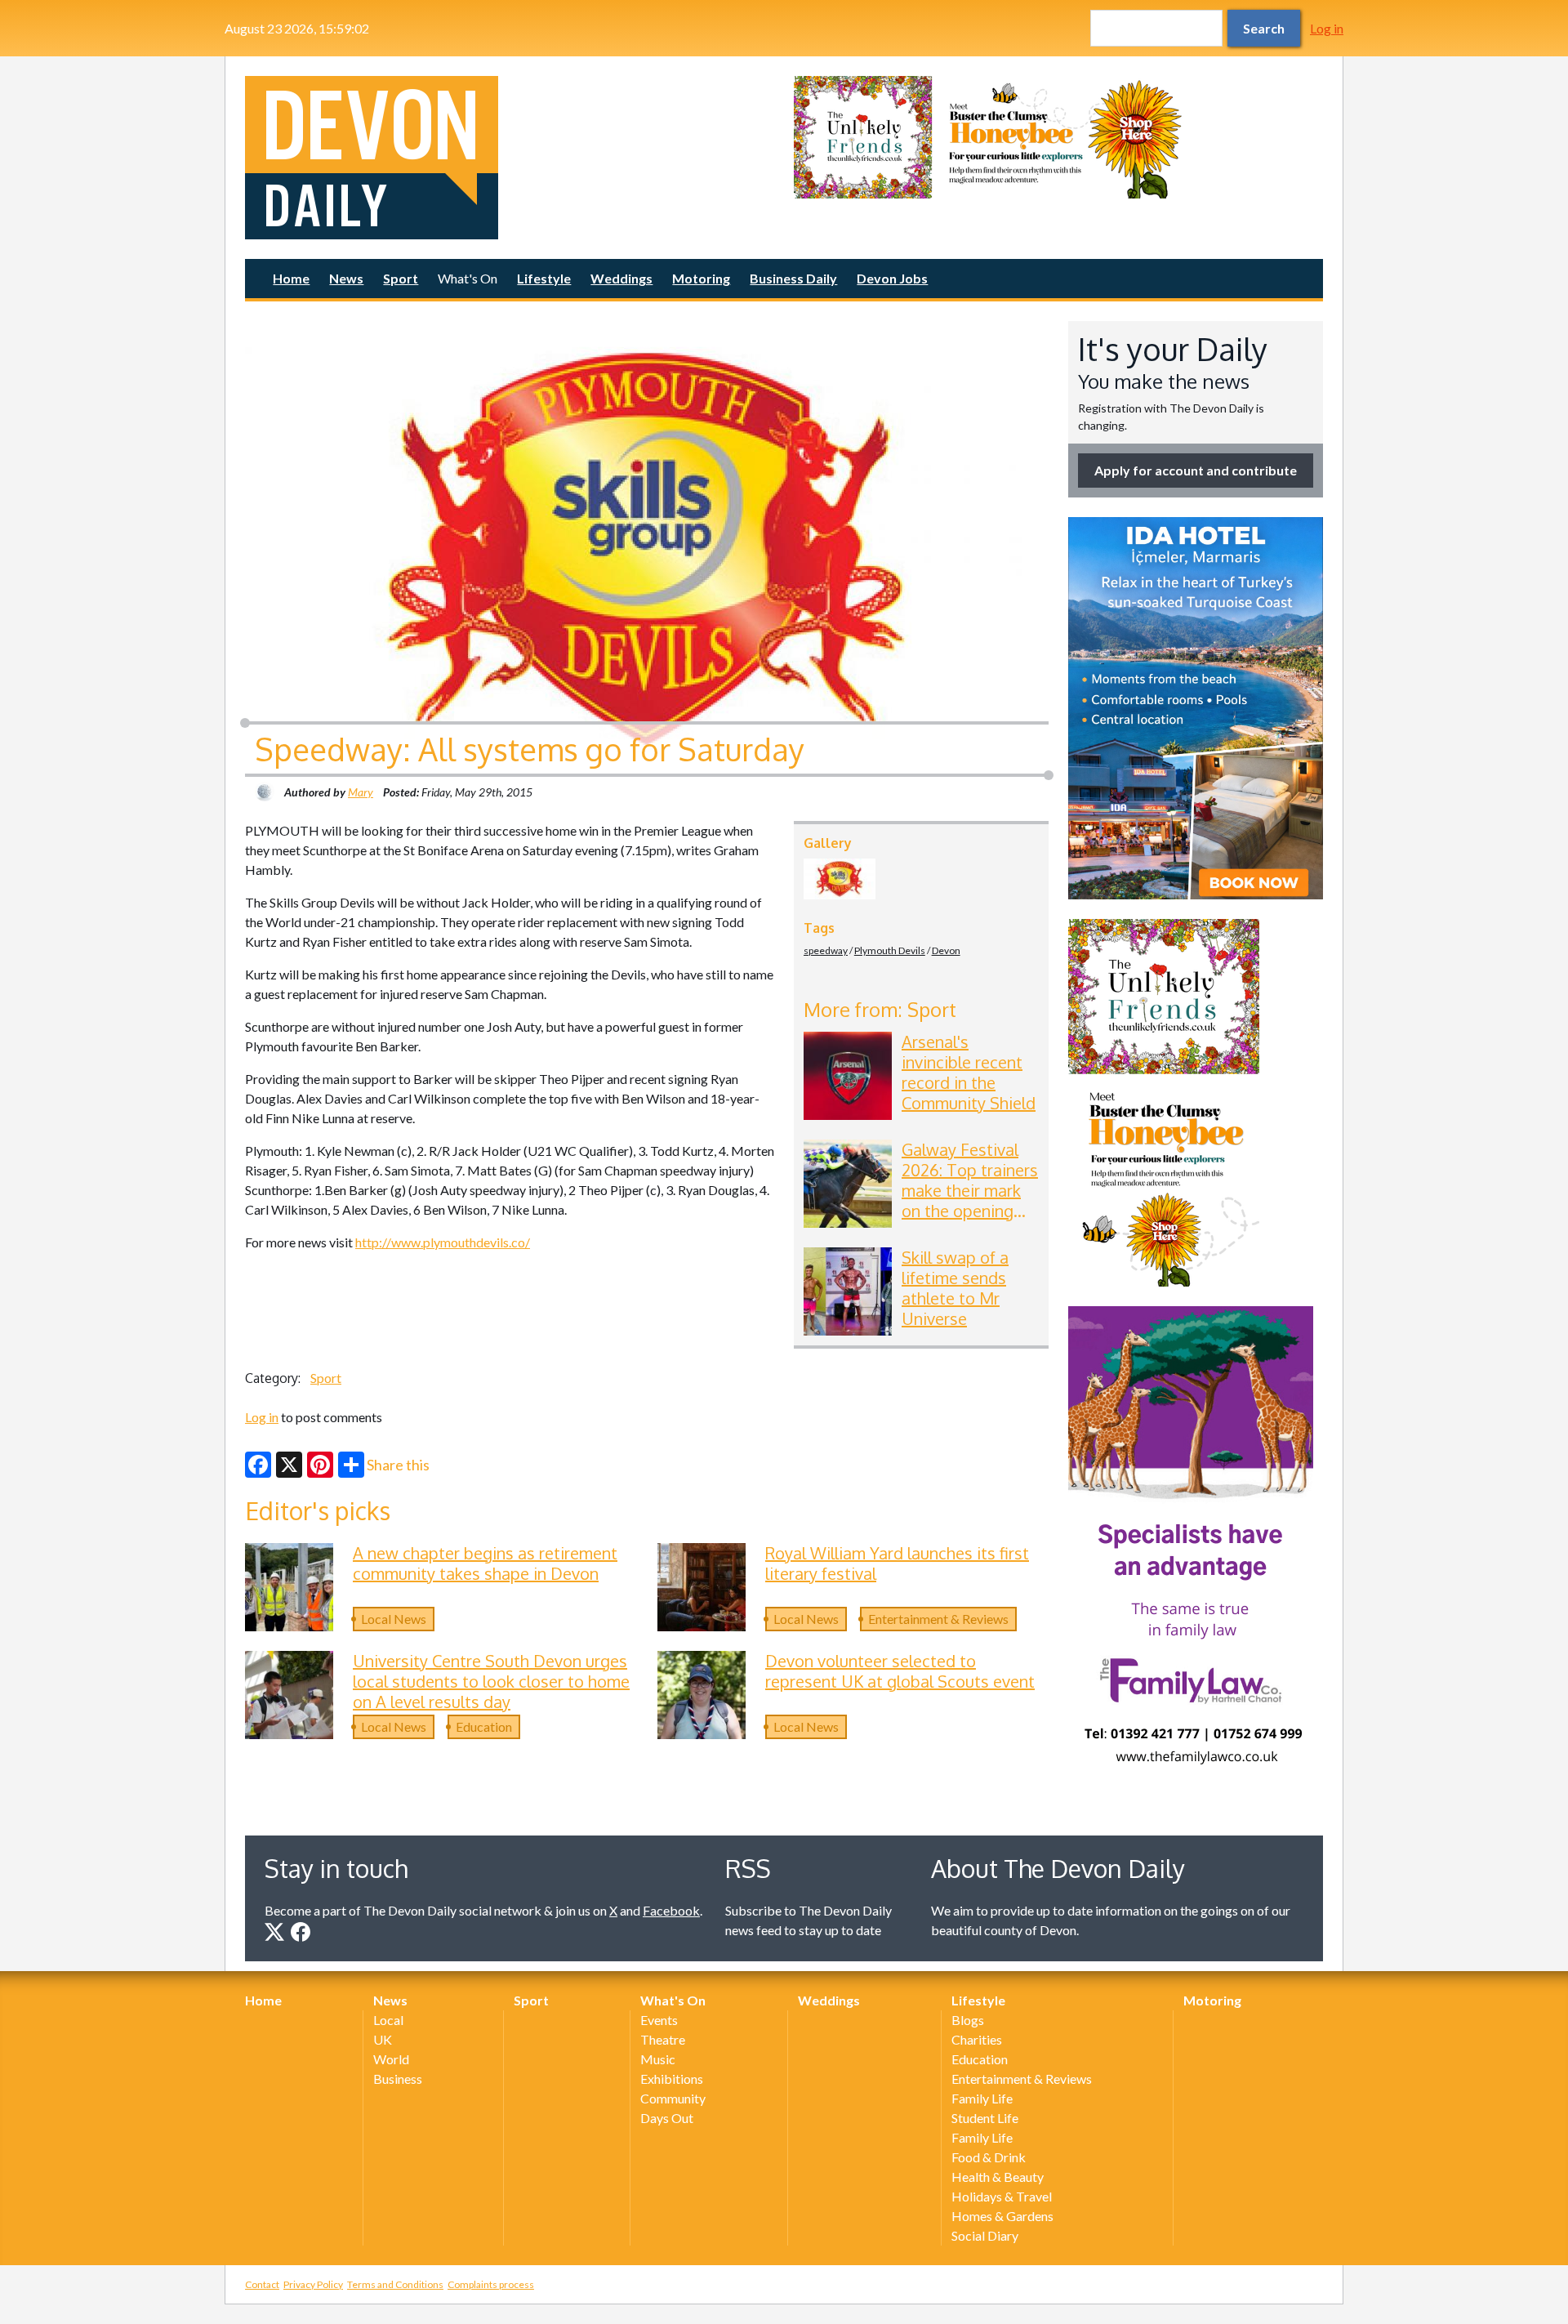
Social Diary (985, 2235)
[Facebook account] (301, 1932)
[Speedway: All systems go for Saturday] (840, 879)
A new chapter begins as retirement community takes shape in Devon (485, 1563)
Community (673, 2098)
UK (383, 2039)
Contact (262, 2284)
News (346, 278)
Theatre (663, 2039)
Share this (398, 1465)
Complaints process (491, 2284)
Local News (394, 1619)
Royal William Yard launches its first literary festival (897, 1563)
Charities (977, 2039)
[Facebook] (258, 1465)
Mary (361, 792)
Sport (401, 278)
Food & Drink (989, 2157)
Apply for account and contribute (1196, 470)
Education (484, 1726)
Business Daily (793, 278)
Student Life (985, 2118)
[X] (289, 1465)
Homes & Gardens (1002, 2216)
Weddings (621, 278)
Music (658, 2059)
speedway (826, 950)
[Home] (510, 158)
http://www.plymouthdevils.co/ (443, 1242)
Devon (946, 950)
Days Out (667, 2118)
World (391, 2059)
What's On (468, 278)
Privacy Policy (313, 2284)
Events (659, 2020)
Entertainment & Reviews (938, 1619)
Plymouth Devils (890, 950)
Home (291, 278)
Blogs (968, 2020)
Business (398, 2079)
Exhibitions (672, 2079)
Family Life (982, 2098)
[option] (1058, 137)
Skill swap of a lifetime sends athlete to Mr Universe (955, 1288)
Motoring (701, 278)
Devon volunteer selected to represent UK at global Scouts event (900, 1671)
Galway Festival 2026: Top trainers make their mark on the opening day (970, 1190)
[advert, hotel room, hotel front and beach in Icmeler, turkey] (1196, 708)
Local (388, 2020)
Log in (1327, 28)
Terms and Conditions (395, 2284)
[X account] (274, 1932)
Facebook (671, 1910)
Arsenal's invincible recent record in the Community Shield (969, 1072)
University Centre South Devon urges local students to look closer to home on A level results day (491, 1681)
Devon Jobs (892, 278)
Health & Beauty (998, 2177)
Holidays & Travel (1002, 2196)
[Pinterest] (320, 1465)
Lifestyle (544, 278)
